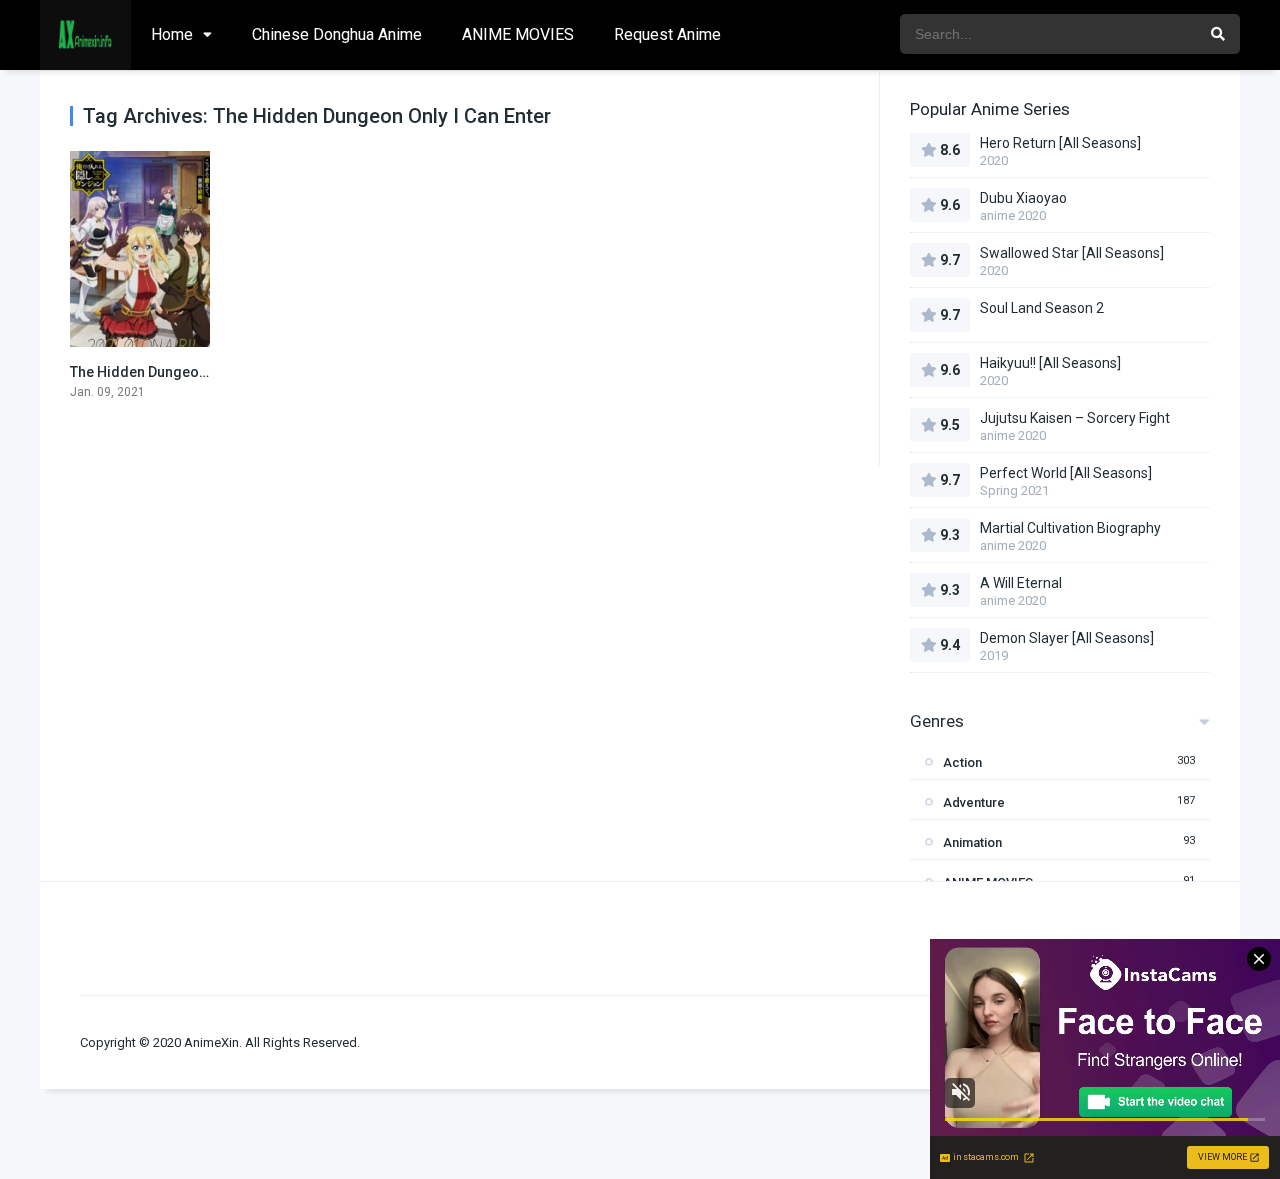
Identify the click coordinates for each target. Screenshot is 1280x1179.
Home (172, 34)
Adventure (974, 802)
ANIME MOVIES (518, 34)
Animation (972, 842)
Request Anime (667, 34)
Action (962, 762)
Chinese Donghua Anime (337, 34)
